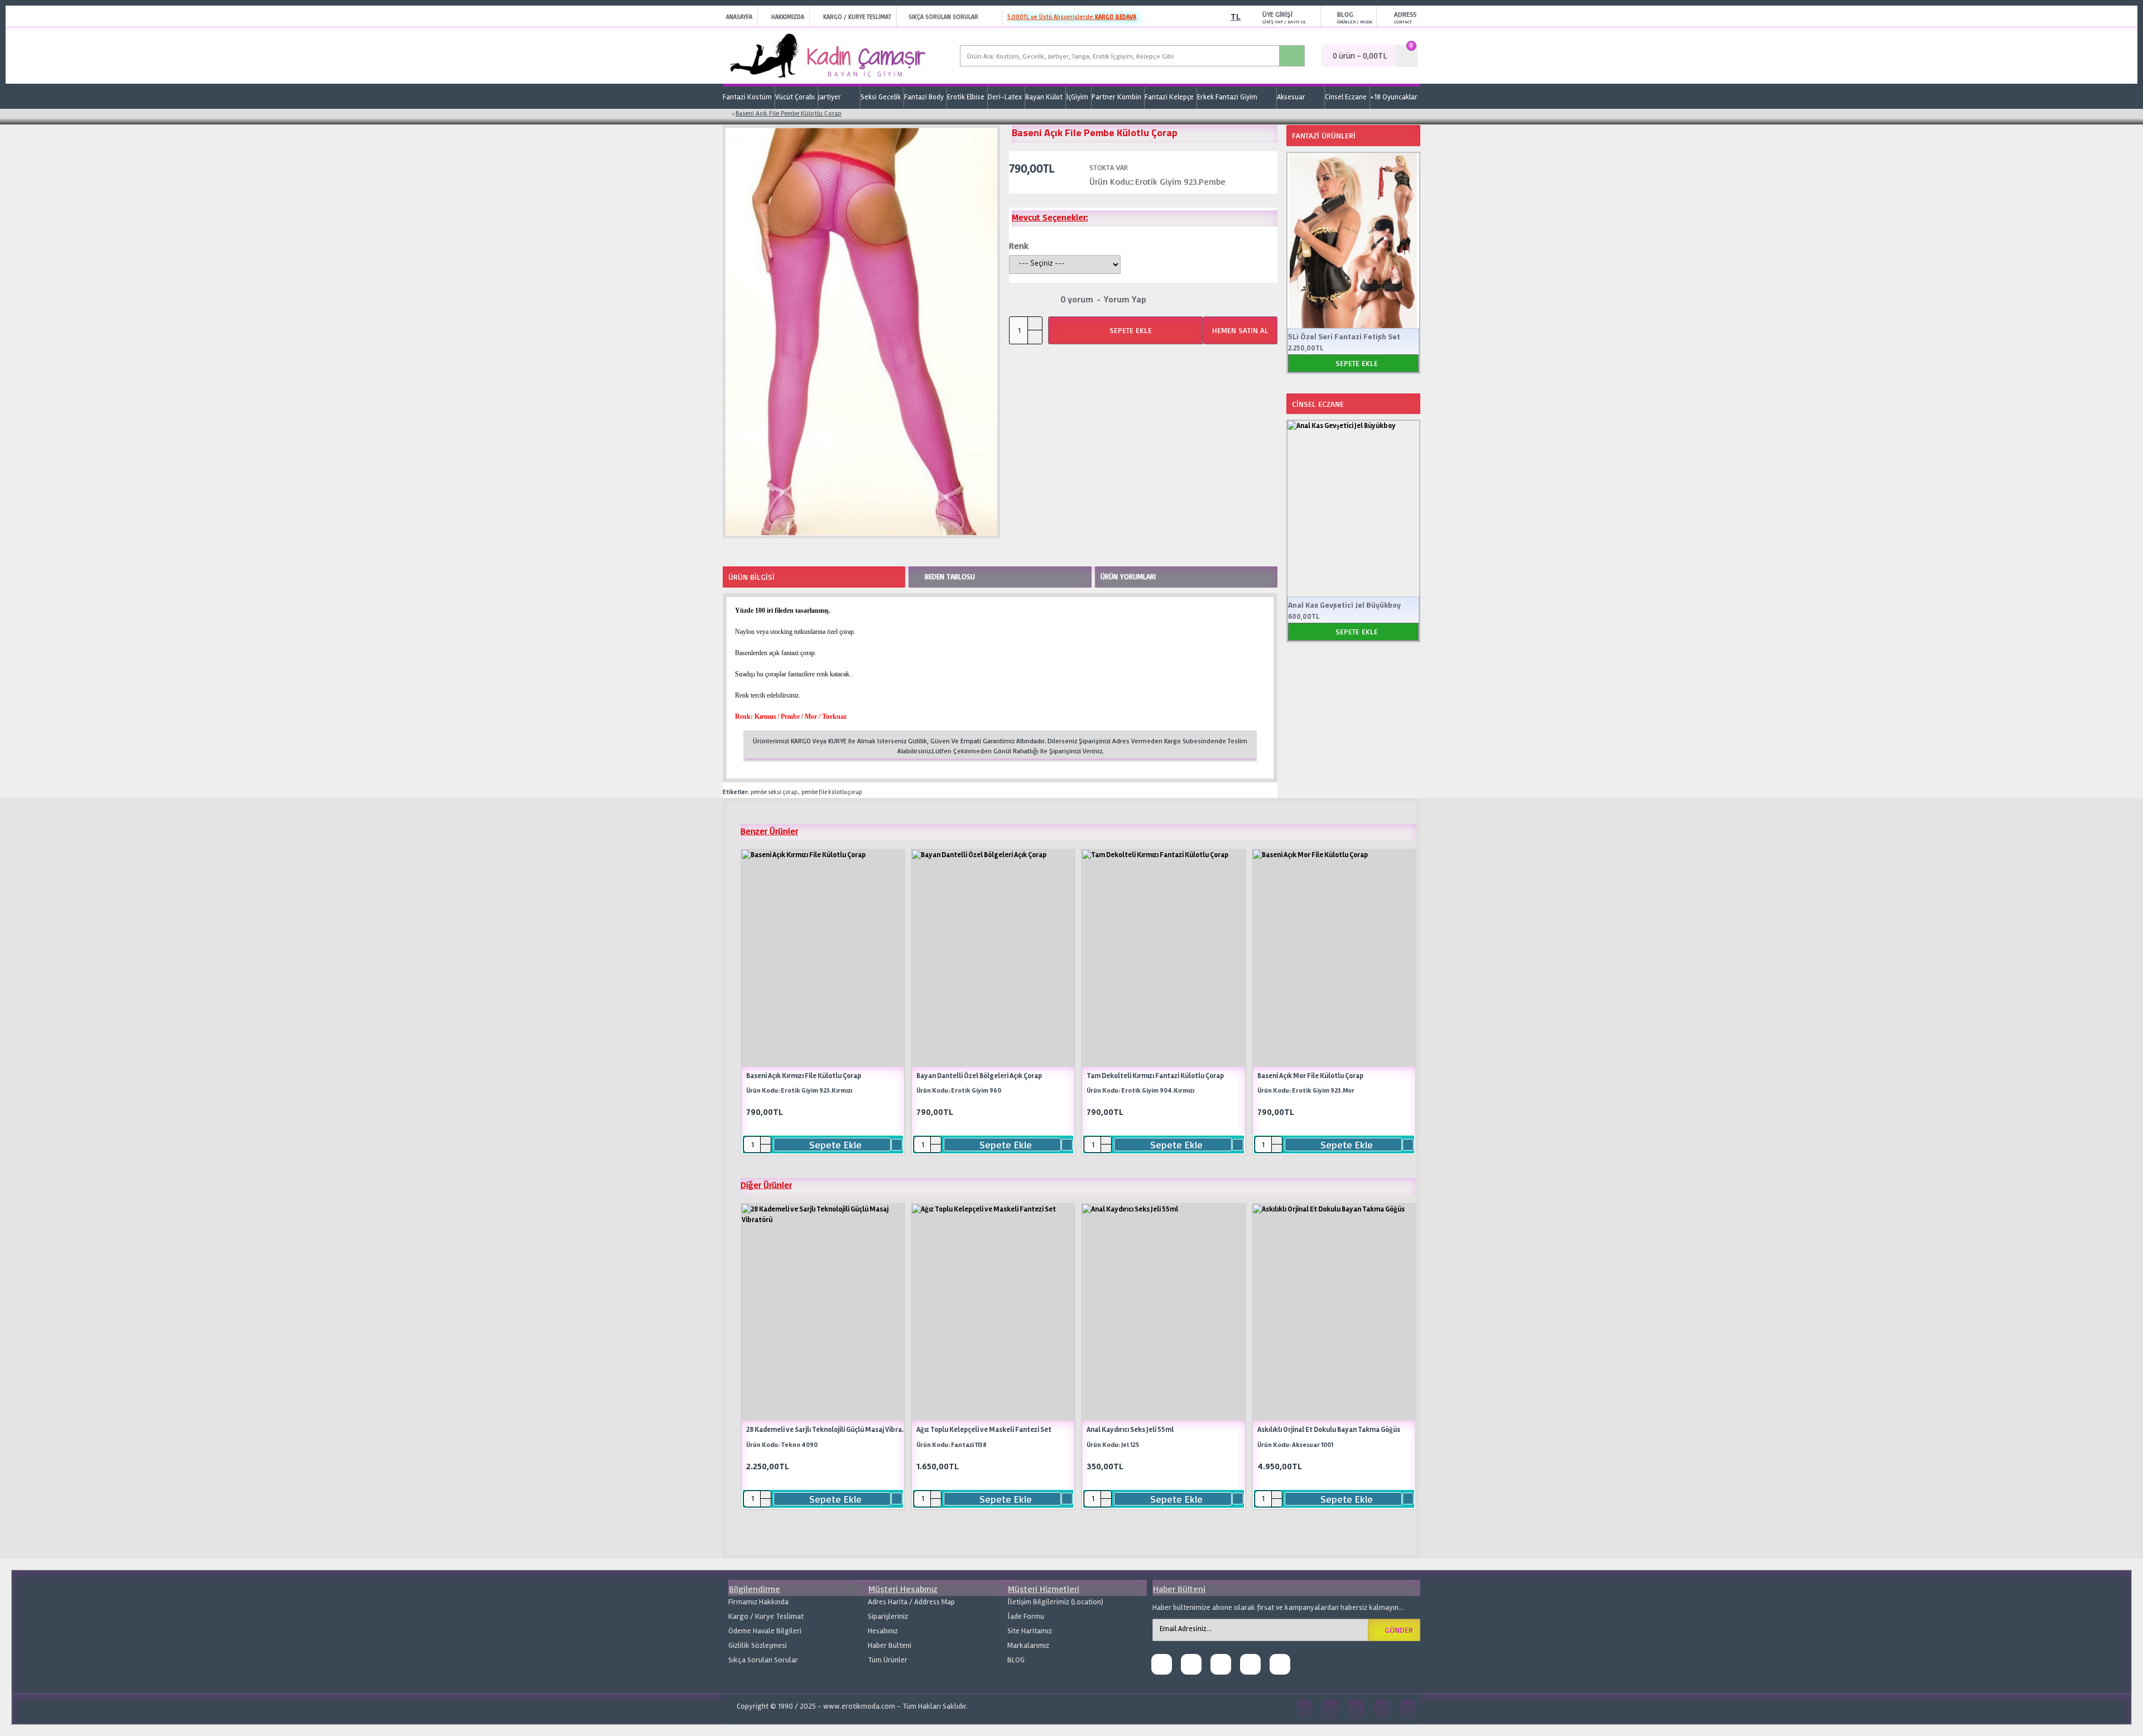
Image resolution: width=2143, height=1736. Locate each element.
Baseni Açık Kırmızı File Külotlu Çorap (804, 1076)
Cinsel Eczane (1318, 404)
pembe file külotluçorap (832, 792)
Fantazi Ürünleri (1324, 135)
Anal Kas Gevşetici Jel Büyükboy (1344, 605)
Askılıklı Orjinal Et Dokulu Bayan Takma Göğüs (1329, 1430)
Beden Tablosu (950, 576)
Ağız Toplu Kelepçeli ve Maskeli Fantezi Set (984, 1430)
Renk (1019, 246)
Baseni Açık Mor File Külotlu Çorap (1310, 1076)
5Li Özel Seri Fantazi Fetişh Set (1344, 336)
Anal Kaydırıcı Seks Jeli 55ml (1130, 1430)
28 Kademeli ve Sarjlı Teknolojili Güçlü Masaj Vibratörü (827, 1430)
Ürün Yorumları (1128, 576)
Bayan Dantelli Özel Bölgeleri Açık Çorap (979, 1076)
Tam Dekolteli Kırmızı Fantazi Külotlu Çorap (1155, 1076)
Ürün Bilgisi (751, 577)
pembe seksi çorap (774, 792)
